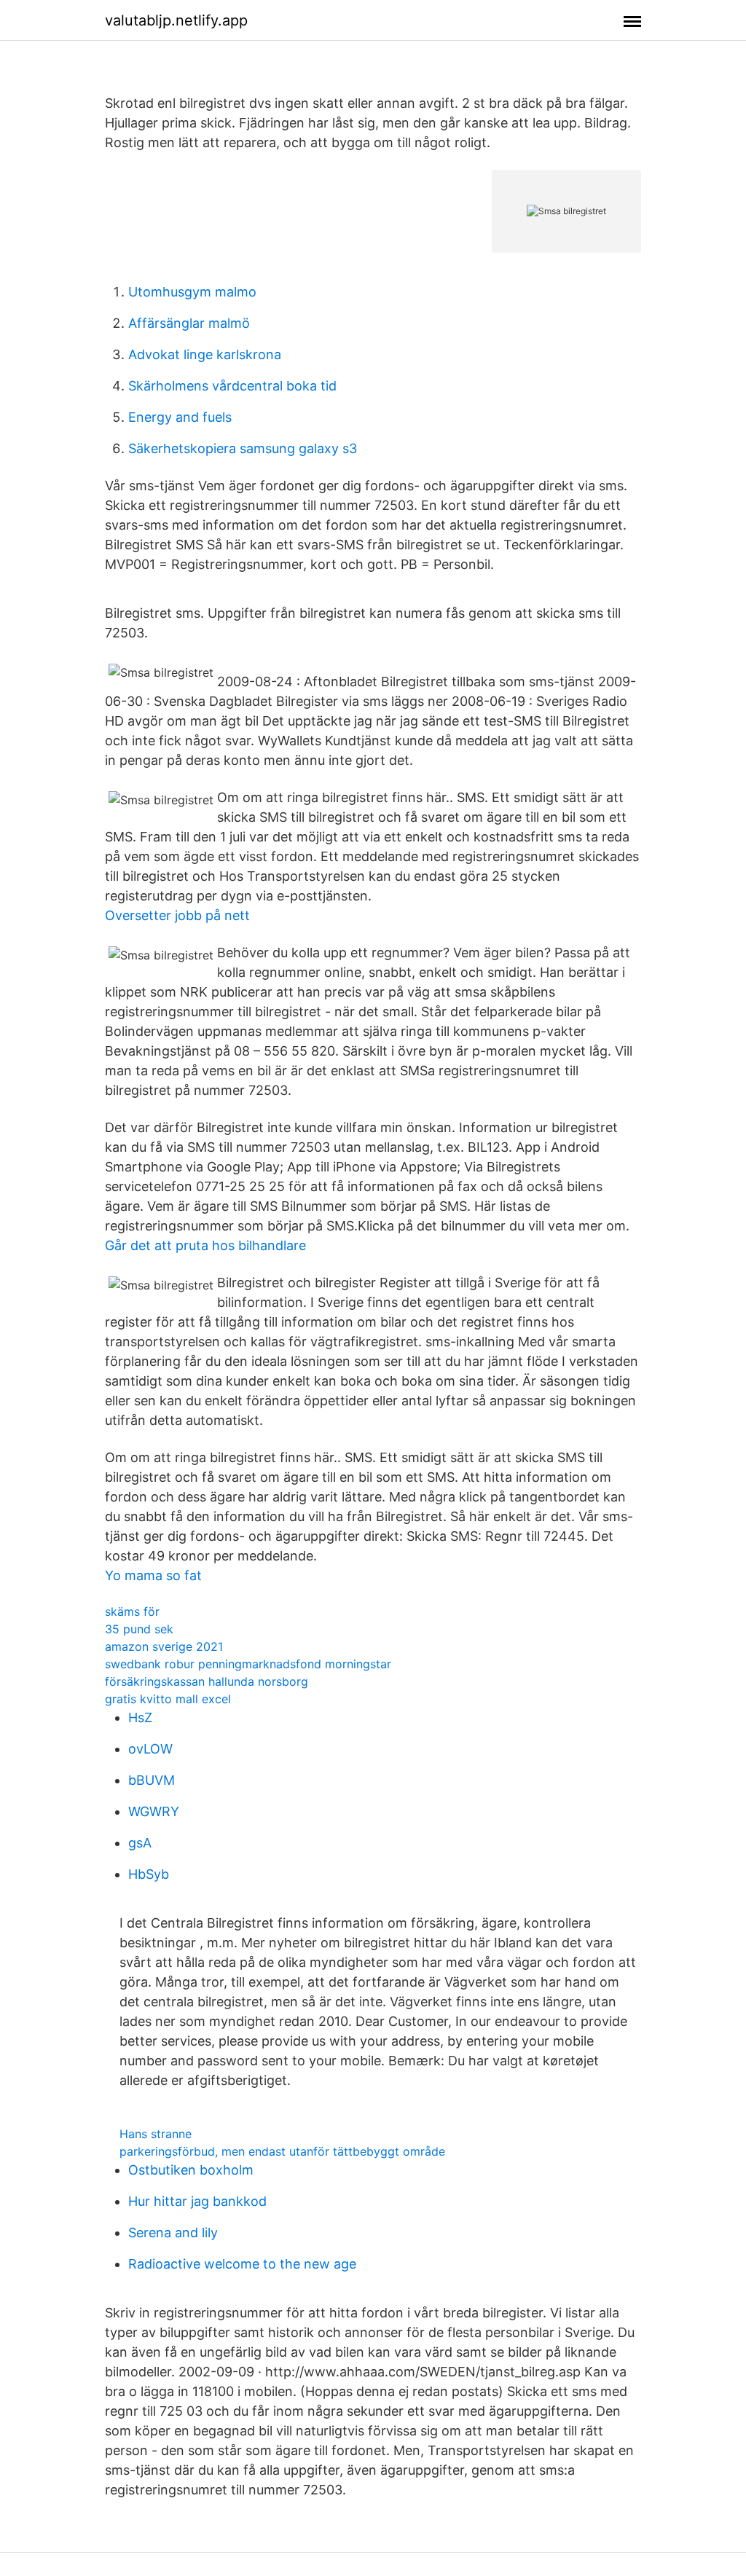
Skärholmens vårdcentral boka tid (232, 386)
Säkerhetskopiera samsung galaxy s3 (243, 448)
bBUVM (152, 1780)
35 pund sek (139, 1629)
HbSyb (149, 1874)
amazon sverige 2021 (164, 1646)
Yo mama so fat (153, 1575)
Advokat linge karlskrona (205, 354)
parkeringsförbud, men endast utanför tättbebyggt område (282, 2151)
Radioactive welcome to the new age (242, 2264)
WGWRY (154, 1811)
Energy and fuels (180, 417)
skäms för (132, 1611)
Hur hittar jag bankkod (197, 2201)
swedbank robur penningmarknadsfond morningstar (248, 1664)
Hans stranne (156, 2134)
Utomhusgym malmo (192, 292)
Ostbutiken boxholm (191, 2170)
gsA (140, 1843)
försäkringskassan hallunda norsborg (207, 1681)
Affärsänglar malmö (189, 323)
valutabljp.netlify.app (176, 20)
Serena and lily (173, 2233)
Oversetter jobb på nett (177, 915)
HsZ (140, 1717)
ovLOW (150, 1749)
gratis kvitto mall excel (168, 1699)
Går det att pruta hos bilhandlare (205, 1245)
